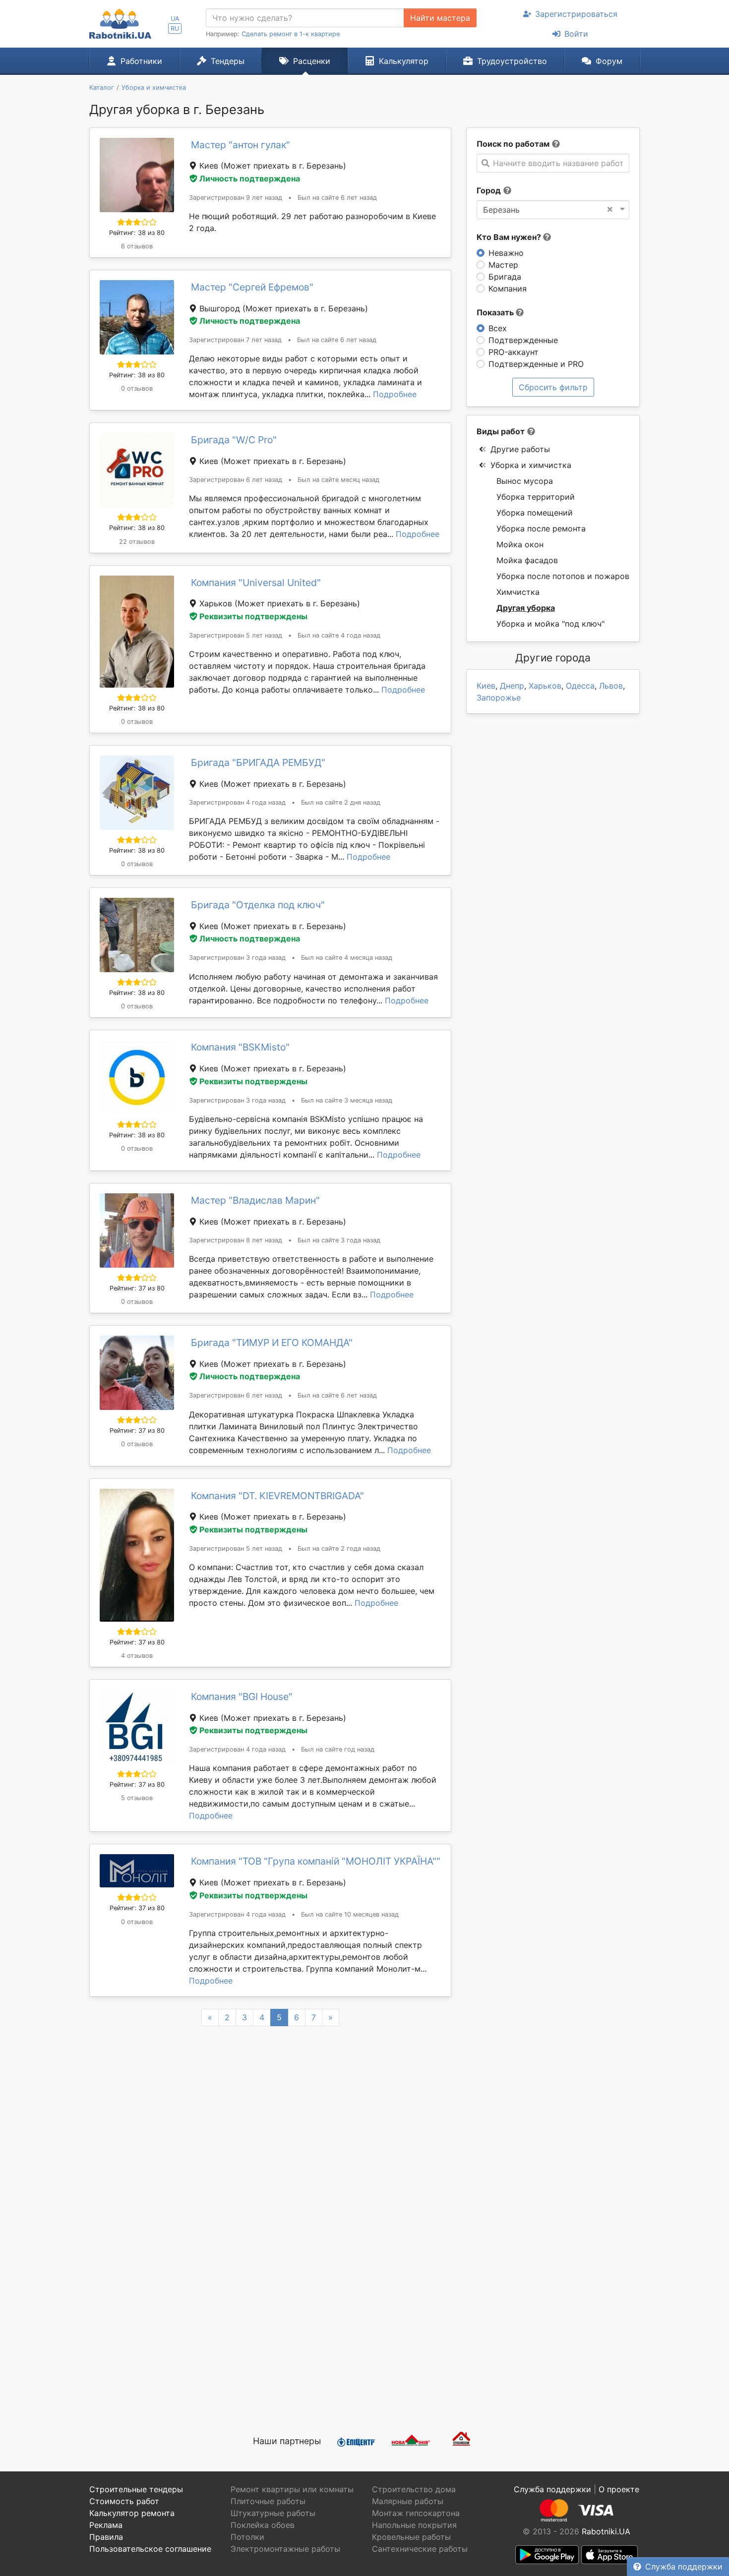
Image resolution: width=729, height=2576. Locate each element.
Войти (576, 34)
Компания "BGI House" (242, 1697)
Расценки (312, 61)
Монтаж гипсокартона (416, 2513)
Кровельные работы (411, 2537)
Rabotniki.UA (606, 2531)
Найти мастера (440, 18)
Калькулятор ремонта (132, 2513)
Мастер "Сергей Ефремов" (252, 287)
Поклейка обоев (263, 2525)
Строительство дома (414, 2489)
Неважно (506, 253)
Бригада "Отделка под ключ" (258, 905)
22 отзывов (137, 542)
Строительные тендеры (136, 2489)
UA (175, 19)
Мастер (503, 265)
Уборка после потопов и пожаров (563, 576)
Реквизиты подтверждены (253, 616)
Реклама (106, 2525)
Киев (486, 686)
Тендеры (228, 61)
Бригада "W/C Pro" (234, 440)
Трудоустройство (512, 61)
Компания (508, 289)
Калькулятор (404, 61)
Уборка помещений (535, 513)
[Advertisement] (270, 2306)
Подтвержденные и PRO (536, 364)
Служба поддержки (684, 2567)
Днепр (512, 686)
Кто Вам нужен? (510, 237)
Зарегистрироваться (576, 14)
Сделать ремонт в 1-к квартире (291, 34)
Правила (106, 2537)
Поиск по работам (513, 144)
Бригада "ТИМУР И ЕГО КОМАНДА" (272, 1343)
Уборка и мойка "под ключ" (550, 624)
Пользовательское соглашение (150, 2549)
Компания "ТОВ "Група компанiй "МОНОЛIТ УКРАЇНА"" (316, 1861)
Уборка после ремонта (541, 528)
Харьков (545, 686)
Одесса (580, 686)
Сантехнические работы (420, 2549)
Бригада (505, 277)
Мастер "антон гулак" (241, 145)
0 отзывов (137, 388)
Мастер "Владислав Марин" (255, 1200)
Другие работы (520, 449)
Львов (611, 686)
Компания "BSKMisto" (240, 1047)
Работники (141, 61)
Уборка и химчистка (531, 465)
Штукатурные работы (273, 2513)
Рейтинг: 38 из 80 (137, 233)
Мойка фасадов (527, 560)
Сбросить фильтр (553, 387)
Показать (496, 312)
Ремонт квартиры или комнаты (292, 2489)
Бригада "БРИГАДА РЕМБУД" (258, 762)
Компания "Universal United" (256, 583)
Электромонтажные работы (285, 2549)
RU (175, 29)
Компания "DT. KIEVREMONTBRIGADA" (277, 1496)
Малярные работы (408, 2501)
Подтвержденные (523, 340)
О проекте (619, 2489)
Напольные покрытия (414, 2525)
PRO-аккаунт (514, 352)
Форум (609, 61)
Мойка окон (520, 544)
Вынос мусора (525, 481)
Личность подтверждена (250, 178)
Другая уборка (526, 608)
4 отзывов (137, 1656)
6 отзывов (137, 246)
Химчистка (518, 592)
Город (489, 190)
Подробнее (395, 394)
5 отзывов (137, 1798)
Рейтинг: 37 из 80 (137, 1288)
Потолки (247, 2537)
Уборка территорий (536, 497)
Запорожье (499, 698)
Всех (498, 328)
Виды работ (501, 431)
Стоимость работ (124, 2501)
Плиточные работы (268, 2501)
